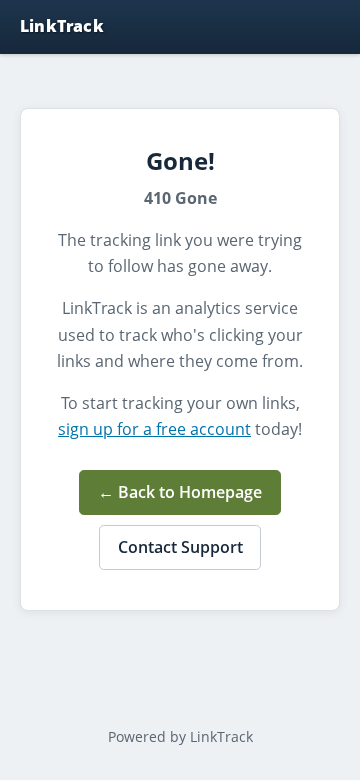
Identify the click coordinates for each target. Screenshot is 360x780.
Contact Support (180, 547)
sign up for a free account (154, 429)
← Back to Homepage (180, 492)
